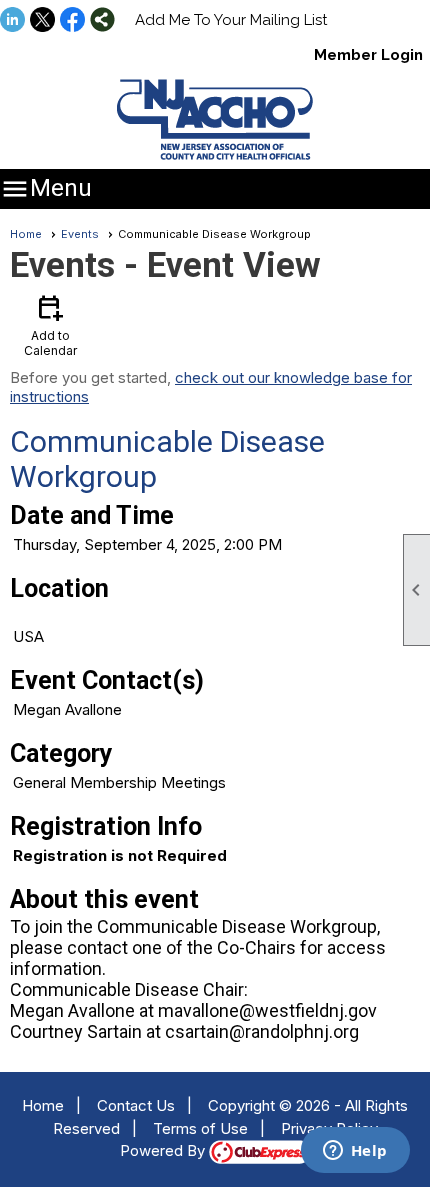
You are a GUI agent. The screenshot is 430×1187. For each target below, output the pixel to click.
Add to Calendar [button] (50, 324)
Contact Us (136, 1105)
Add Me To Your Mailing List (231, 20)
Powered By (164, 1150)
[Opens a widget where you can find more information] (355, 1152)
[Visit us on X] (42, 21)
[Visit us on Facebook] (72, 21)
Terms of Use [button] (200, 1128)
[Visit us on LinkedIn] (12, 21)
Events (80, 234)
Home (26, 234)
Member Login (368, 55)
